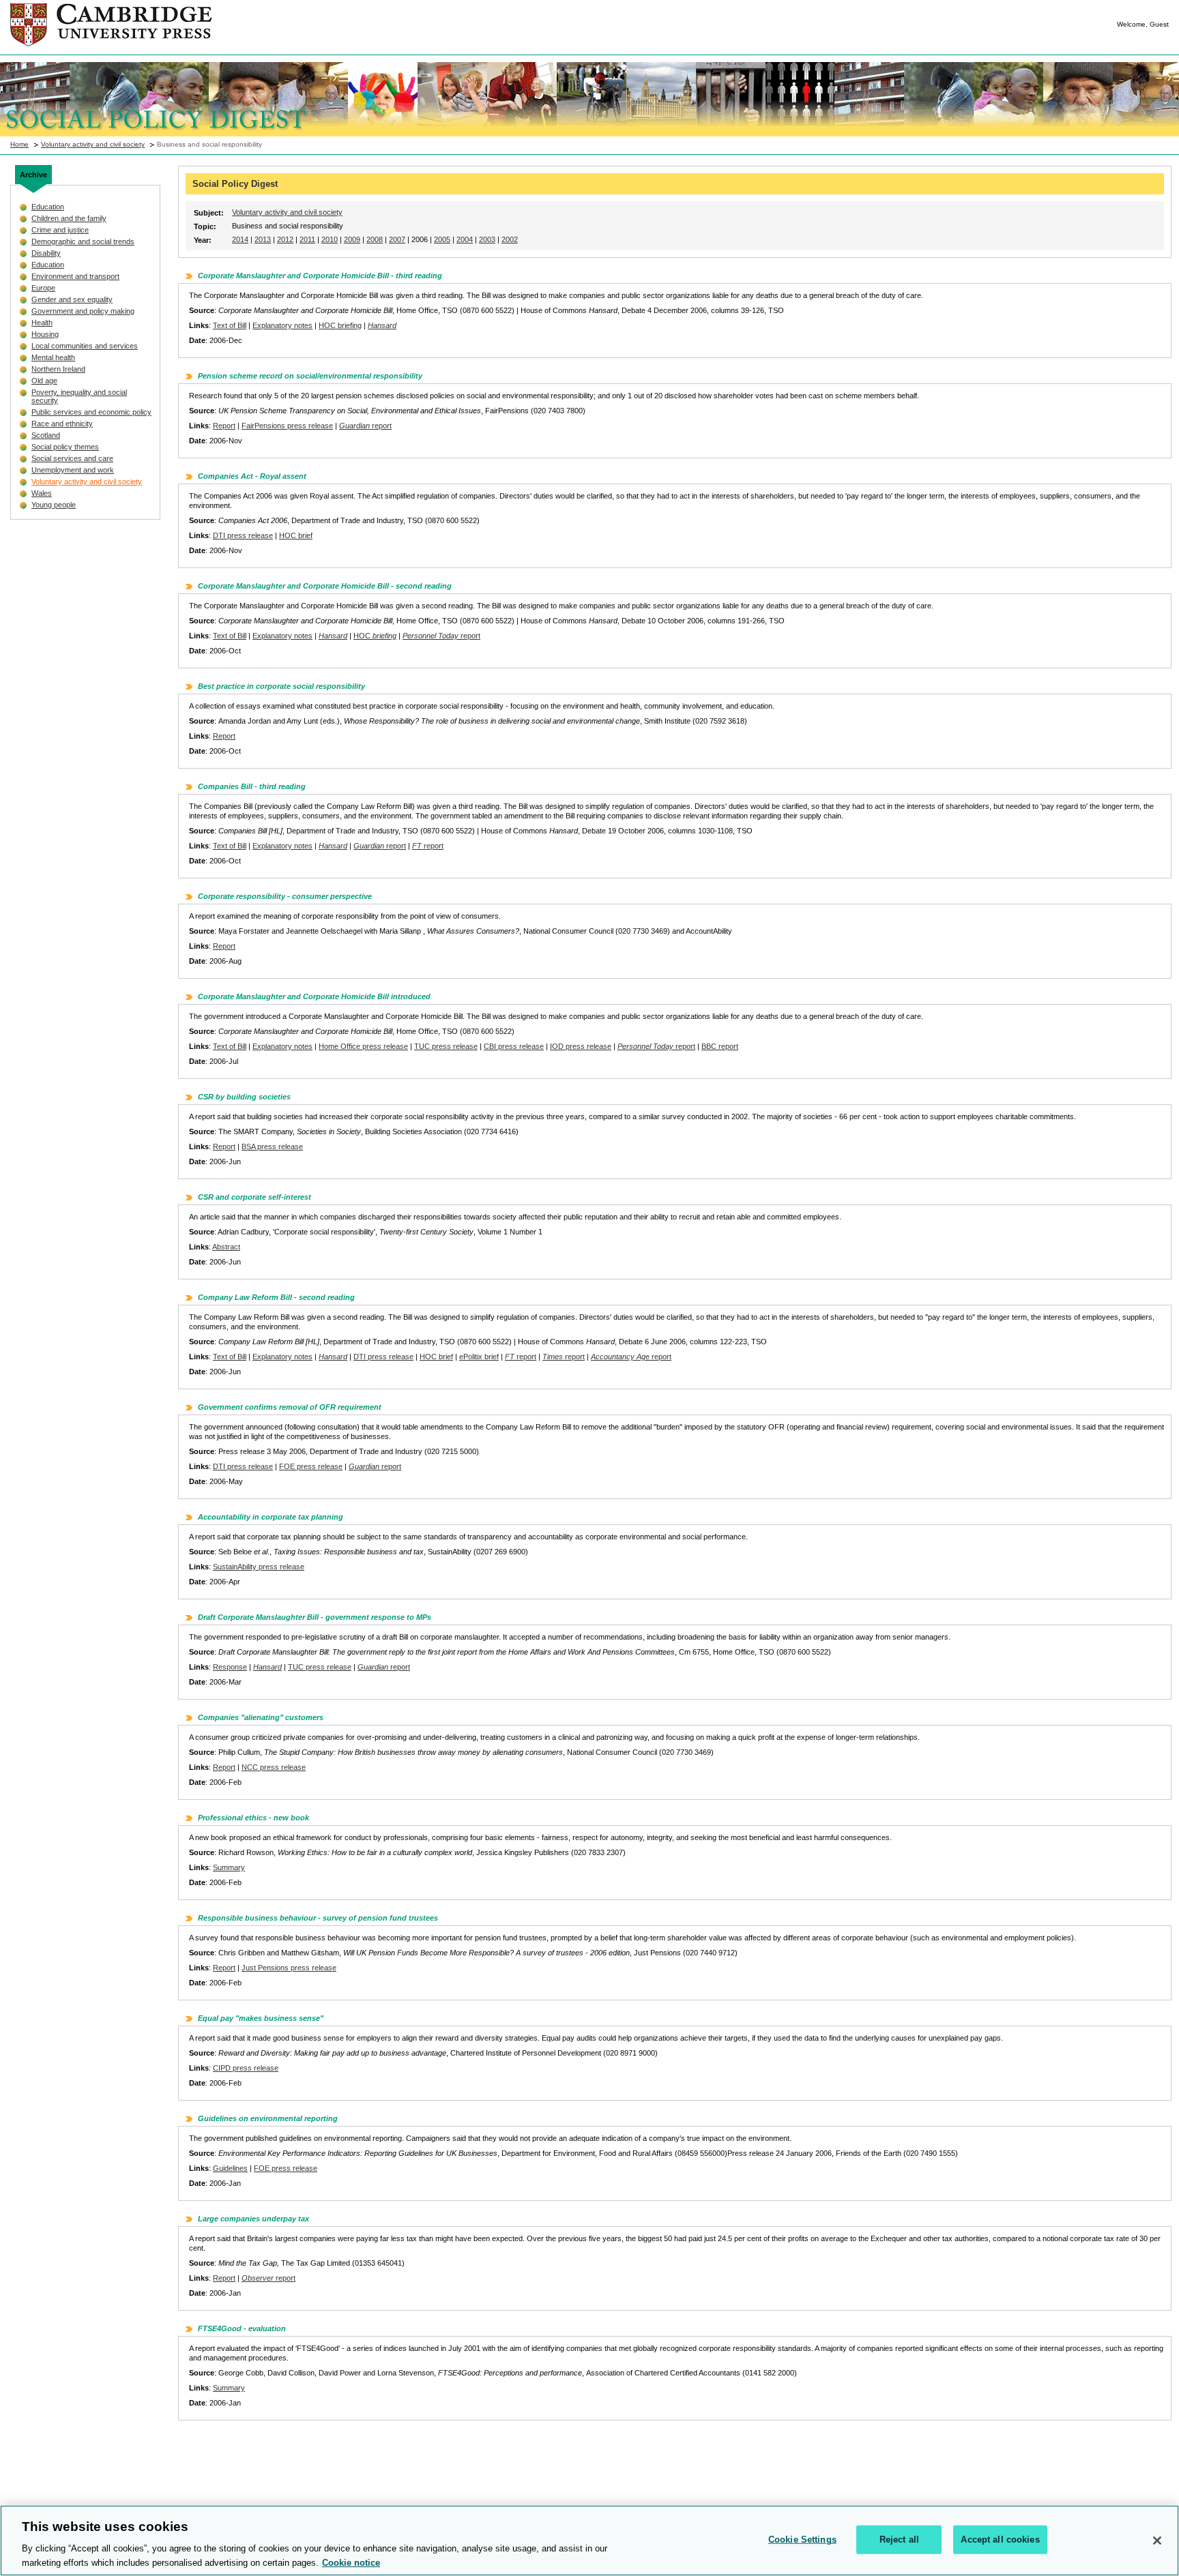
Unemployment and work (73, 470)
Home (19, 144)
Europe (43, 288)
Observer (258, 2278)
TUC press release (446, 1046)
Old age (44, 381)
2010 (330, 239)
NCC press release (274, 1767)
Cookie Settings (802, 2540)
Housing (45, 334)
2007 (397, 239)
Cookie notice (351, 2562)
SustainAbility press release (259, 1567)
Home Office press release (363, 1046)
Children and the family (69, 218)
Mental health (53, 357)
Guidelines (230, 2168)
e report (631, 1357)
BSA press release (272, 1146)
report (365, 426)
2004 (465, 239)
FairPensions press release (287, 426)
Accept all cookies (1000, 2540)
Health (42, 323)
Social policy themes (65, 447)
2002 (510, 239)
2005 (442, 239)
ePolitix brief (479, 1357)
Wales (42, 493)
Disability (46, 253)
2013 (263, 239)
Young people (54, 505)
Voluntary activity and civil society (93, 144)
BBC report (720, 1046)
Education (48, 207)
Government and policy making (83, 311)
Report (224, 426)
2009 (352, 239)
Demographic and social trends (83, 241)
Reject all (899, 2540)
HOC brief (296, 535)
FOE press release (311, 1466)
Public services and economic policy (91, 412)
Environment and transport (75, 276)
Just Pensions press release (289, 1968)
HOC (375, 636)
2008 (375, 239)
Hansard (382, 325)
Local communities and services (85, 346)
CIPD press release (246, 2068)
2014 (240, 239)
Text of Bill (230, 325)
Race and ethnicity (62, 424)
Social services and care (72, 458)
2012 (285, 239)
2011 (307, 239)
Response (230, 1667)
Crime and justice (60, 230)
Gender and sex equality (72, 299)
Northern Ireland (58, 369)
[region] (589, 2541)
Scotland (46, 435)
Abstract (226, 1247)
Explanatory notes (282, 325)
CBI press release (514, 1046)
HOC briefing (340, 325)
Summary (229, 1867)
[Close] (1157, 2541)
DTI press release (243, 535)
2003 (487, 239)
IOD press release (581, 1046)
